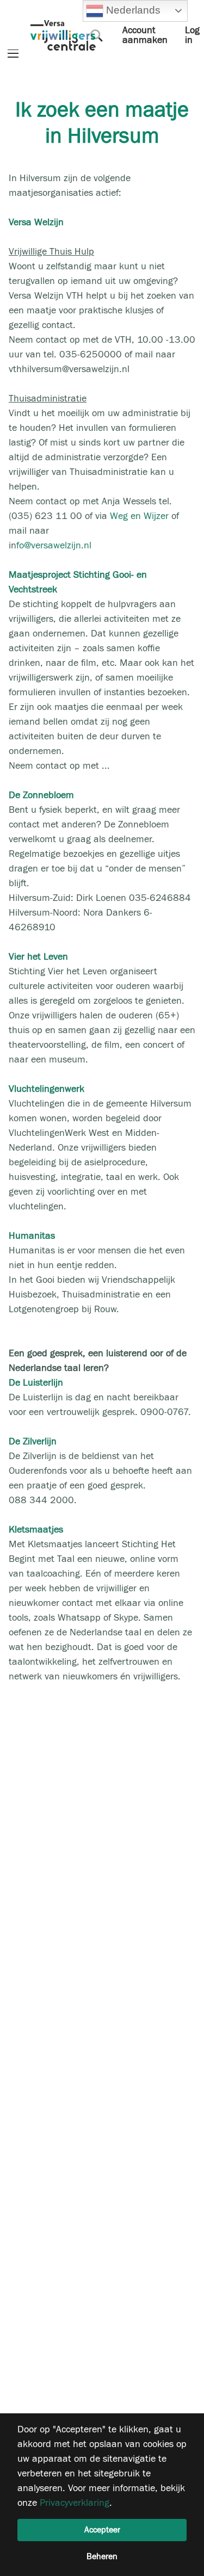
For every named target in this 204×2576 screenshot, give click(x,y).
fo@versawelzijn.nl (54, 545)
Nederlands (132, 10)
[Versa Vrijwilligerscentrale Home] (63, 35)
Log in (192, 35)
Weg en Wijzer (139, 516)
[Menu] (13, 54)
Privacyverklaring (75, 2503)
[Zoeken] (97, 35)
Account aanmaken (145, 35)
